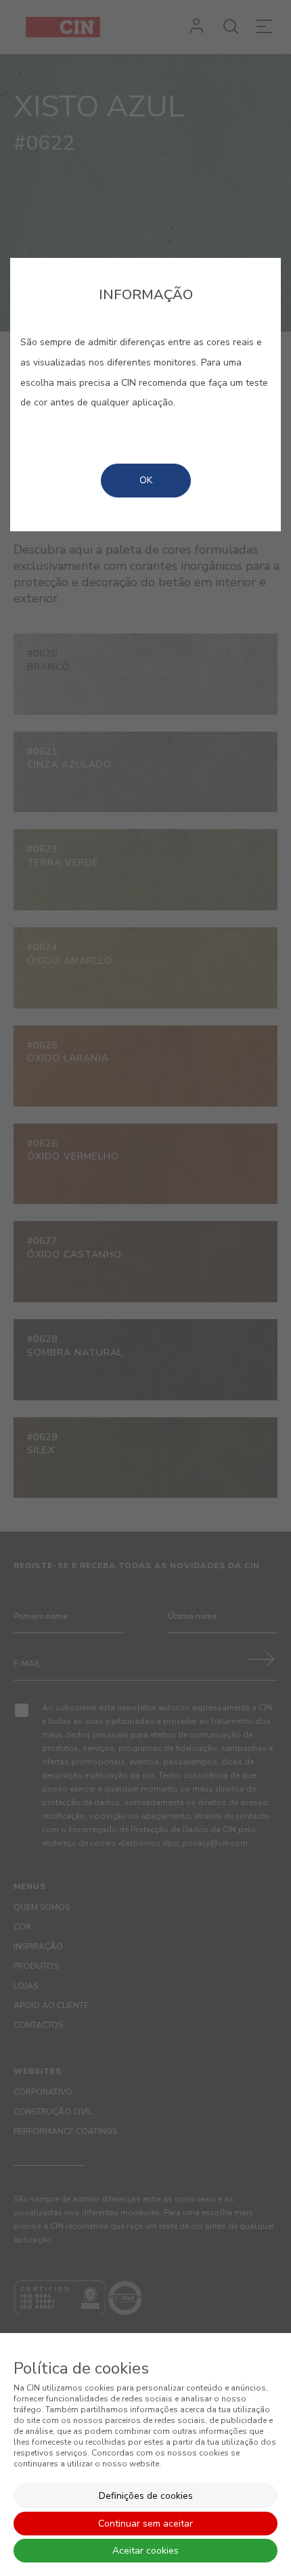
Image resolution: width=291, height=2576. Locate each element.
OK (146, 480)
